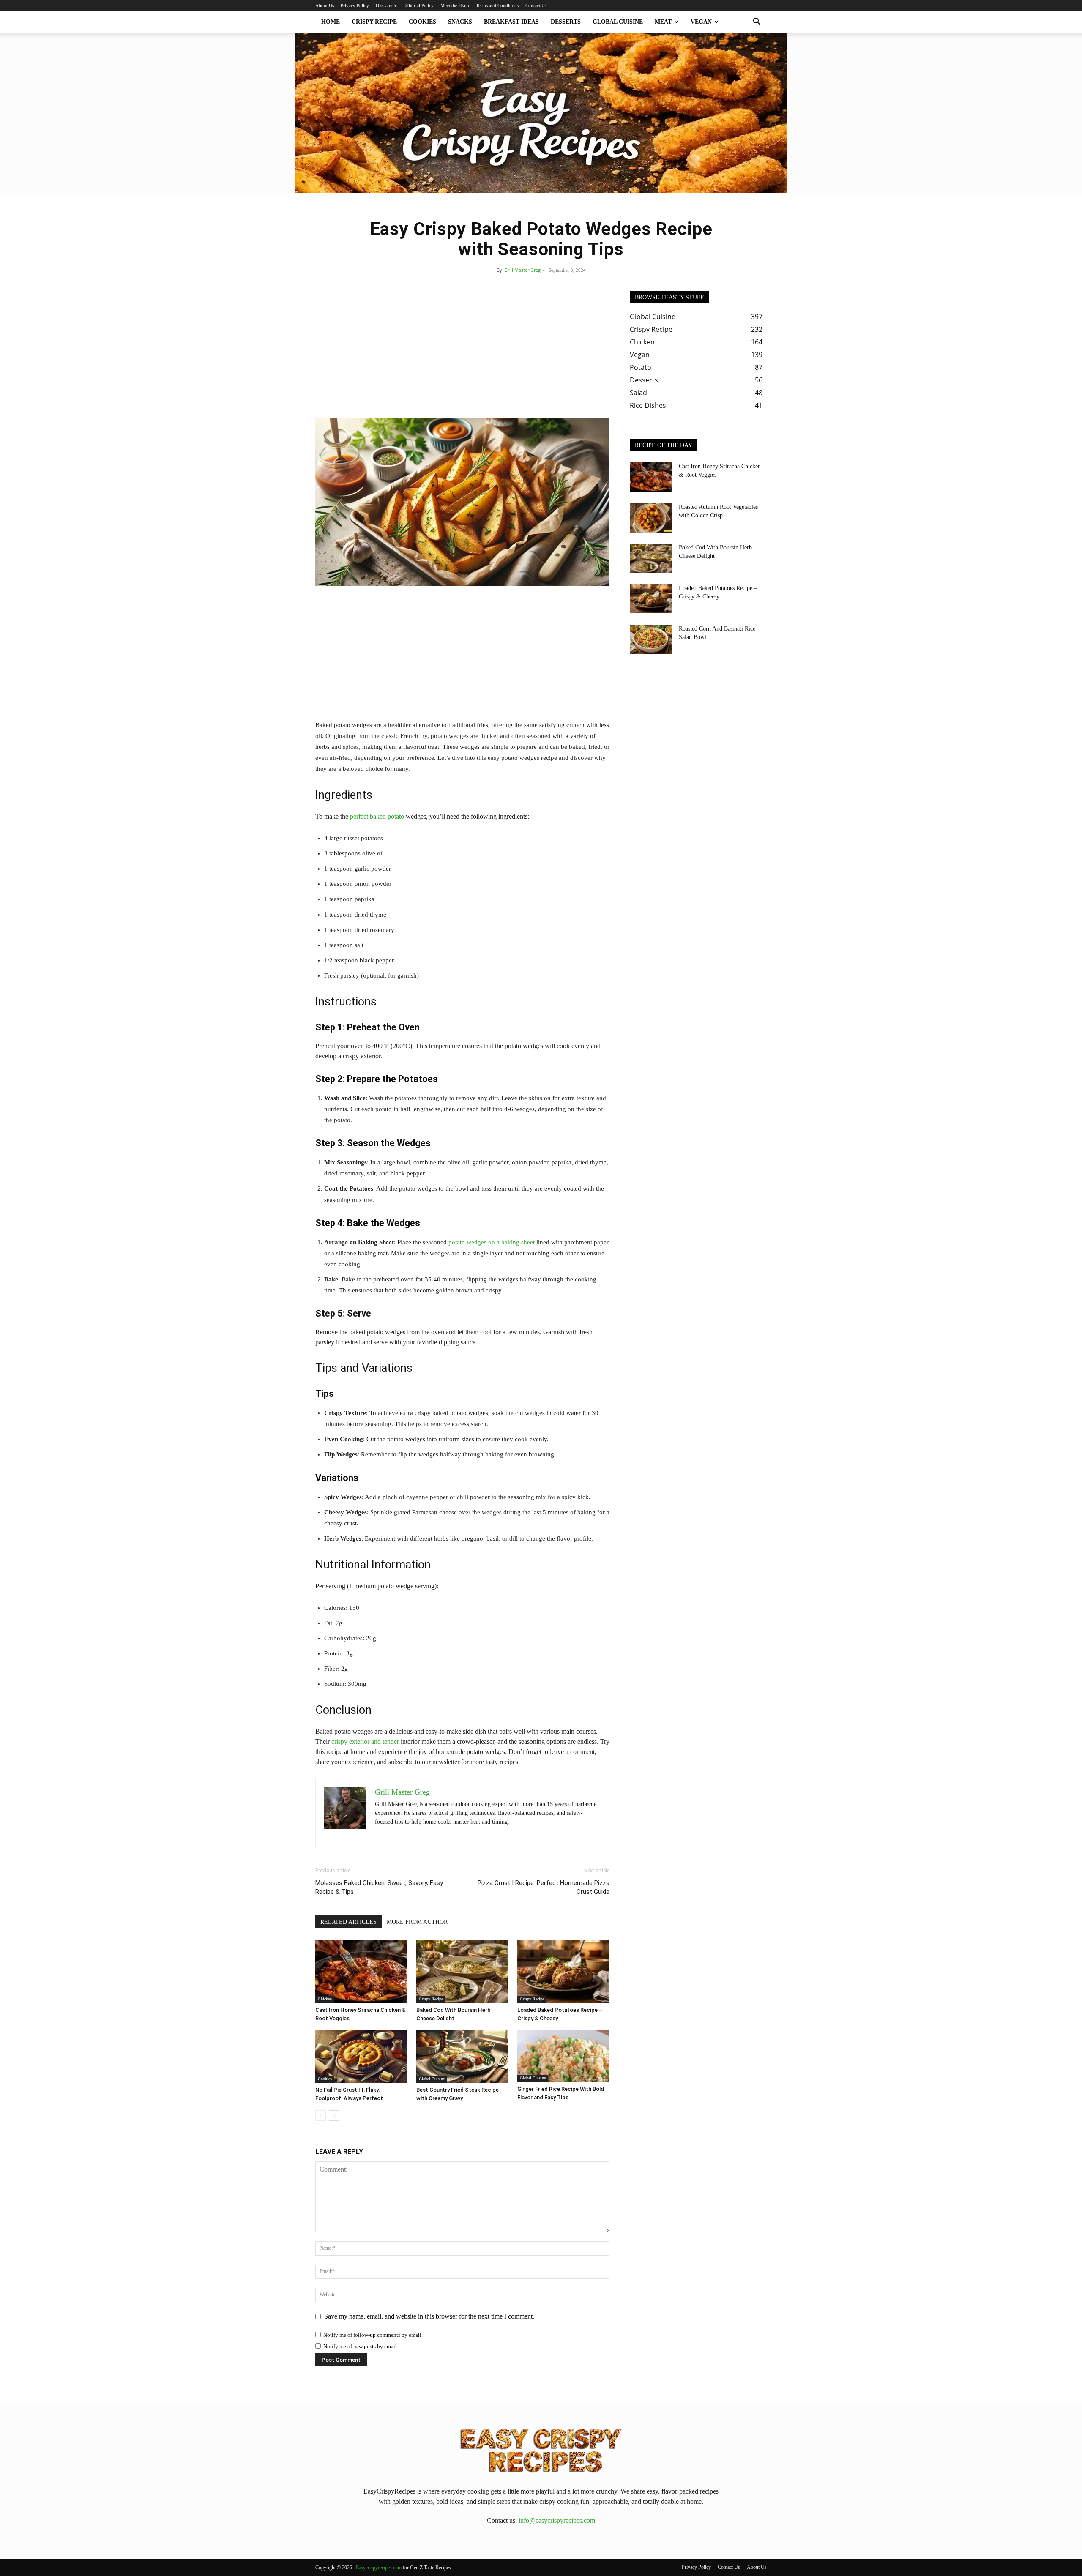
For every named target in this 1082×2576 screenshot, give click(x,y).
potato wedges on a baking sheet (492, 1242)
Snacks (460, 22)
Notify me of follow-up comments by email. (373, 2335)
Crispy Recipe (374, 22)
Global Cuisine (618, 22)
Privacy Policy (355, 5)
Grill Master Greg (522, 270)
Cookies (422, 22)
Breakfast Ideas (511, 22)
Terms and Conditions (497, 5)
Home (331, 22)
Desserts (566, 22)
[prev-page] (321, 2116)
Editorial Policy (418, 5)
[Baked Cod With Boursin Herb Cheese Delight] (462, 1971)
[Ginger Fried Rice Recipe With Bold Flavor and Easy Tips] (563, 2056)
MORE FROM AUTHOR (417, 1922)
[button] (757, 22)
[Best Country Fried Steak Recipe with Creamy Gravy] (462, 2056)
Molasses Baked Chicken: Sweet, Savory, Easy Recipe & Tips (379, 1887)
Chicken (325, 1999)
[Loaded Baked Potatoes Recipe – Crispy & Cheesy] (563, 1971)
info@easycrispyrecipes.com (557, 2520)
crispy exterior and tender (365, 1741)
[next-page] (334, 2116)
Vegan (701, 22)
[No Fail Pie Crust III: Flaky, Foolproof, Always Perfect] (361, 2056)
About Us (325, 5)
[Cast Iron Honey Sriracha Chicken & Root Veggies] (361, 1971)
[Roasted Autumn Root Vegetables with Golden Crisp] (651, 518)
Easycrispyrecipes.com (379, 2568)
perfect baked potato (377, 816)
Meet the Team (455, 5)
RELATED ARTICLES (348, 1922)
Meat (663, 22)
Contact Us (536, 5)
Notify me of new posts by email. (361, 2346)
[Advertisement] (462, 354)
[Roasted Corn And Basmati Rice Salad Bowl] (651, 639)
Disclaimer (386, 5)
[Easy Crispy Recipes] (541, 113)
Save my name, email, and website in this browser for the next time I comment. (429, 2316)
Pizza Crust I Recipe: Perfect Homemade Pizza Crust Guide (544, 1887)
